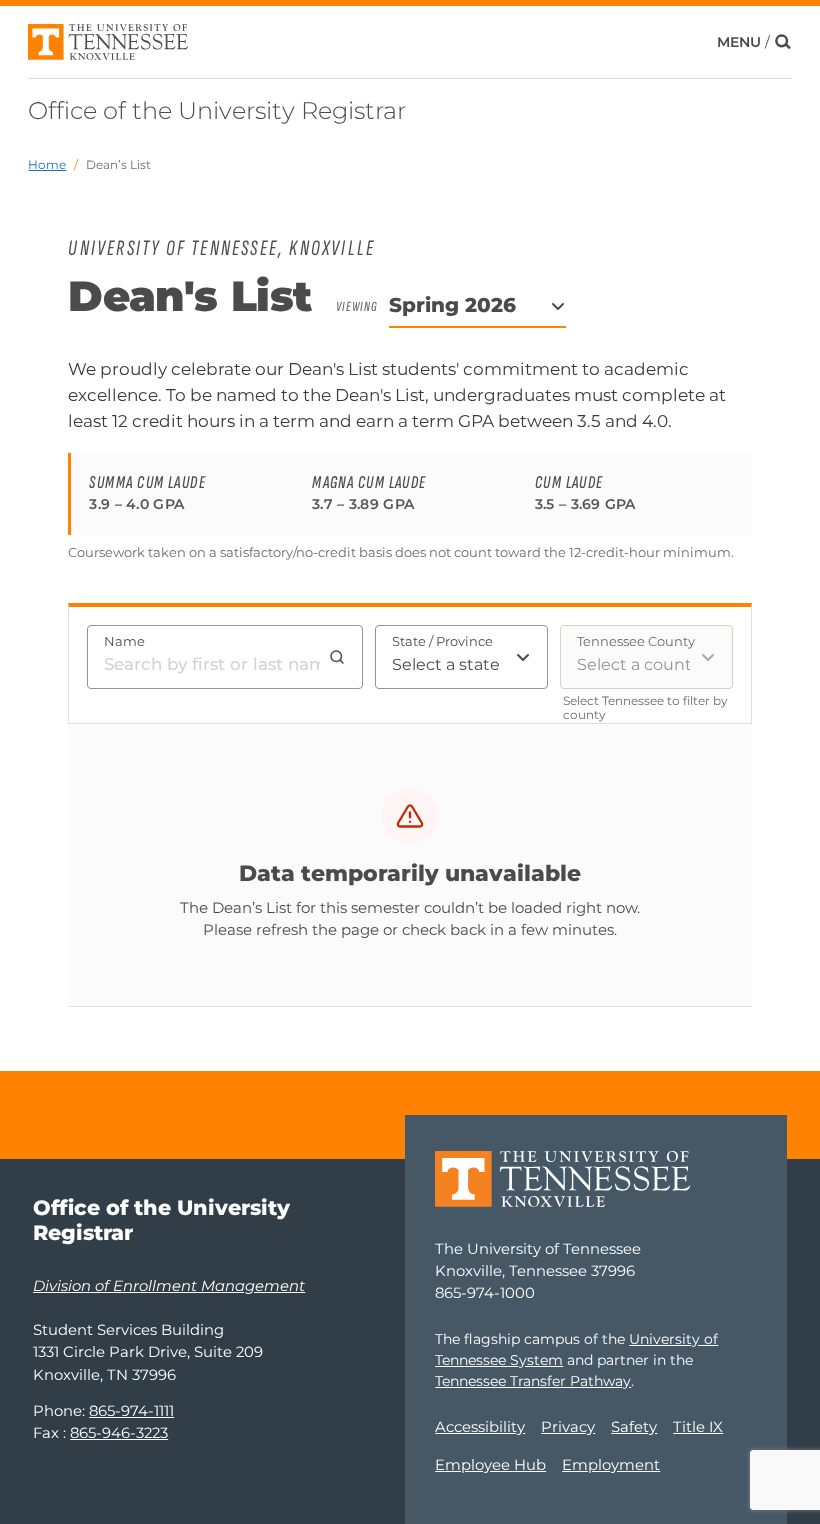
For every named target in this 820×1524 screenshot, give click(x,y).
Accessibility (480, 1427)
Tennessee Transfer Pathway (533, 1381)
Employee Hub (490, 1465)
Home (47, 164)
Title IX (698, 1427)
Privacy (568, 1427)
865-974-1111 (131, 1411)
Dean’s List (118, 164)
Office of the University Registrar (217, 110)
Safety (634, 1427)
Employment (611, 1465)
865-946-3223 (119, 1433)
